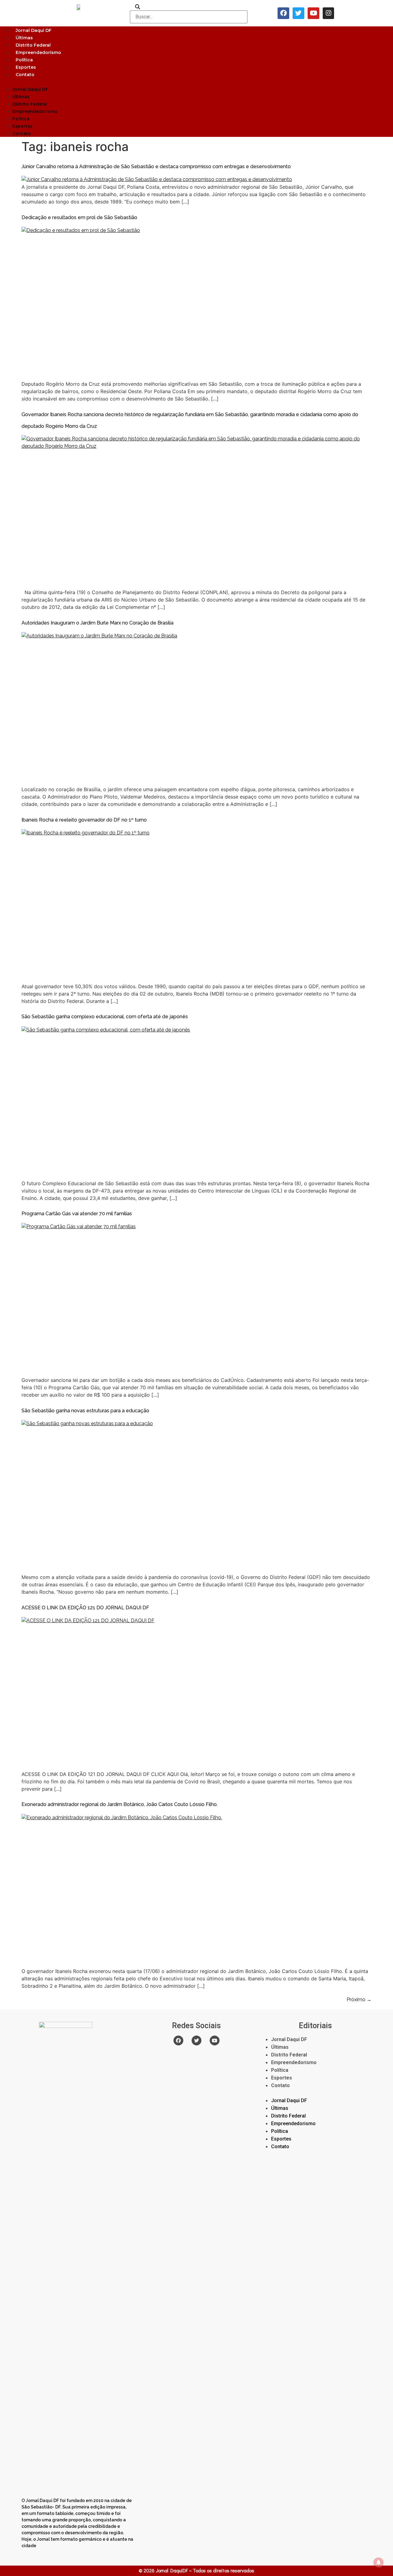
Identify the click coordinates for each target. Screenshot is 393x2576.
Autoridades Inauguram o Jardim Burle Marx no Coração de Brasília (97, 623)
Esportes (26, 67)
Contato (25, 75)
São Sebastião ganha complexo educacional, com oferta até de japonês (105, 1017)
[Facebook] (283, 13)
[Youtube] (313, 13)
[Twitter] (298, 13)
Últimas (24, 38)
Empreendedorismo (38, 52)
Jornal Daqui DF (34, 30)
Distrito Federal (33, 45)
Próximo (359, 2000)
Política (24, 60)
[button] (196, 82)
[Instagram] (329, 13)
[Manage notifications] (379, 2562)
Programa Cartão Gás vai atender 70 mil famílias (77, 1214)
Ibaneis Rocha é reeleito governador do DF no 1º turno (84, 820)
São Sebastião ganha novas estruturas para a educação (85, 1411)
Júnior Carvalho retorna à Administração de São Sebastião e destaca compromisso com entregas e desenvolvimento (156, 166)
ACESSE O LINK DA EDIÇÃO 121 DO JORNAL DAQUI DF (85, 1608)
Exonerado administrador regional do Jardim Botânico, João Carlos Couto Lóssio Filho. (120, 1804)
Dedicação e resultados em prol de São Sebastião (79, 217)
